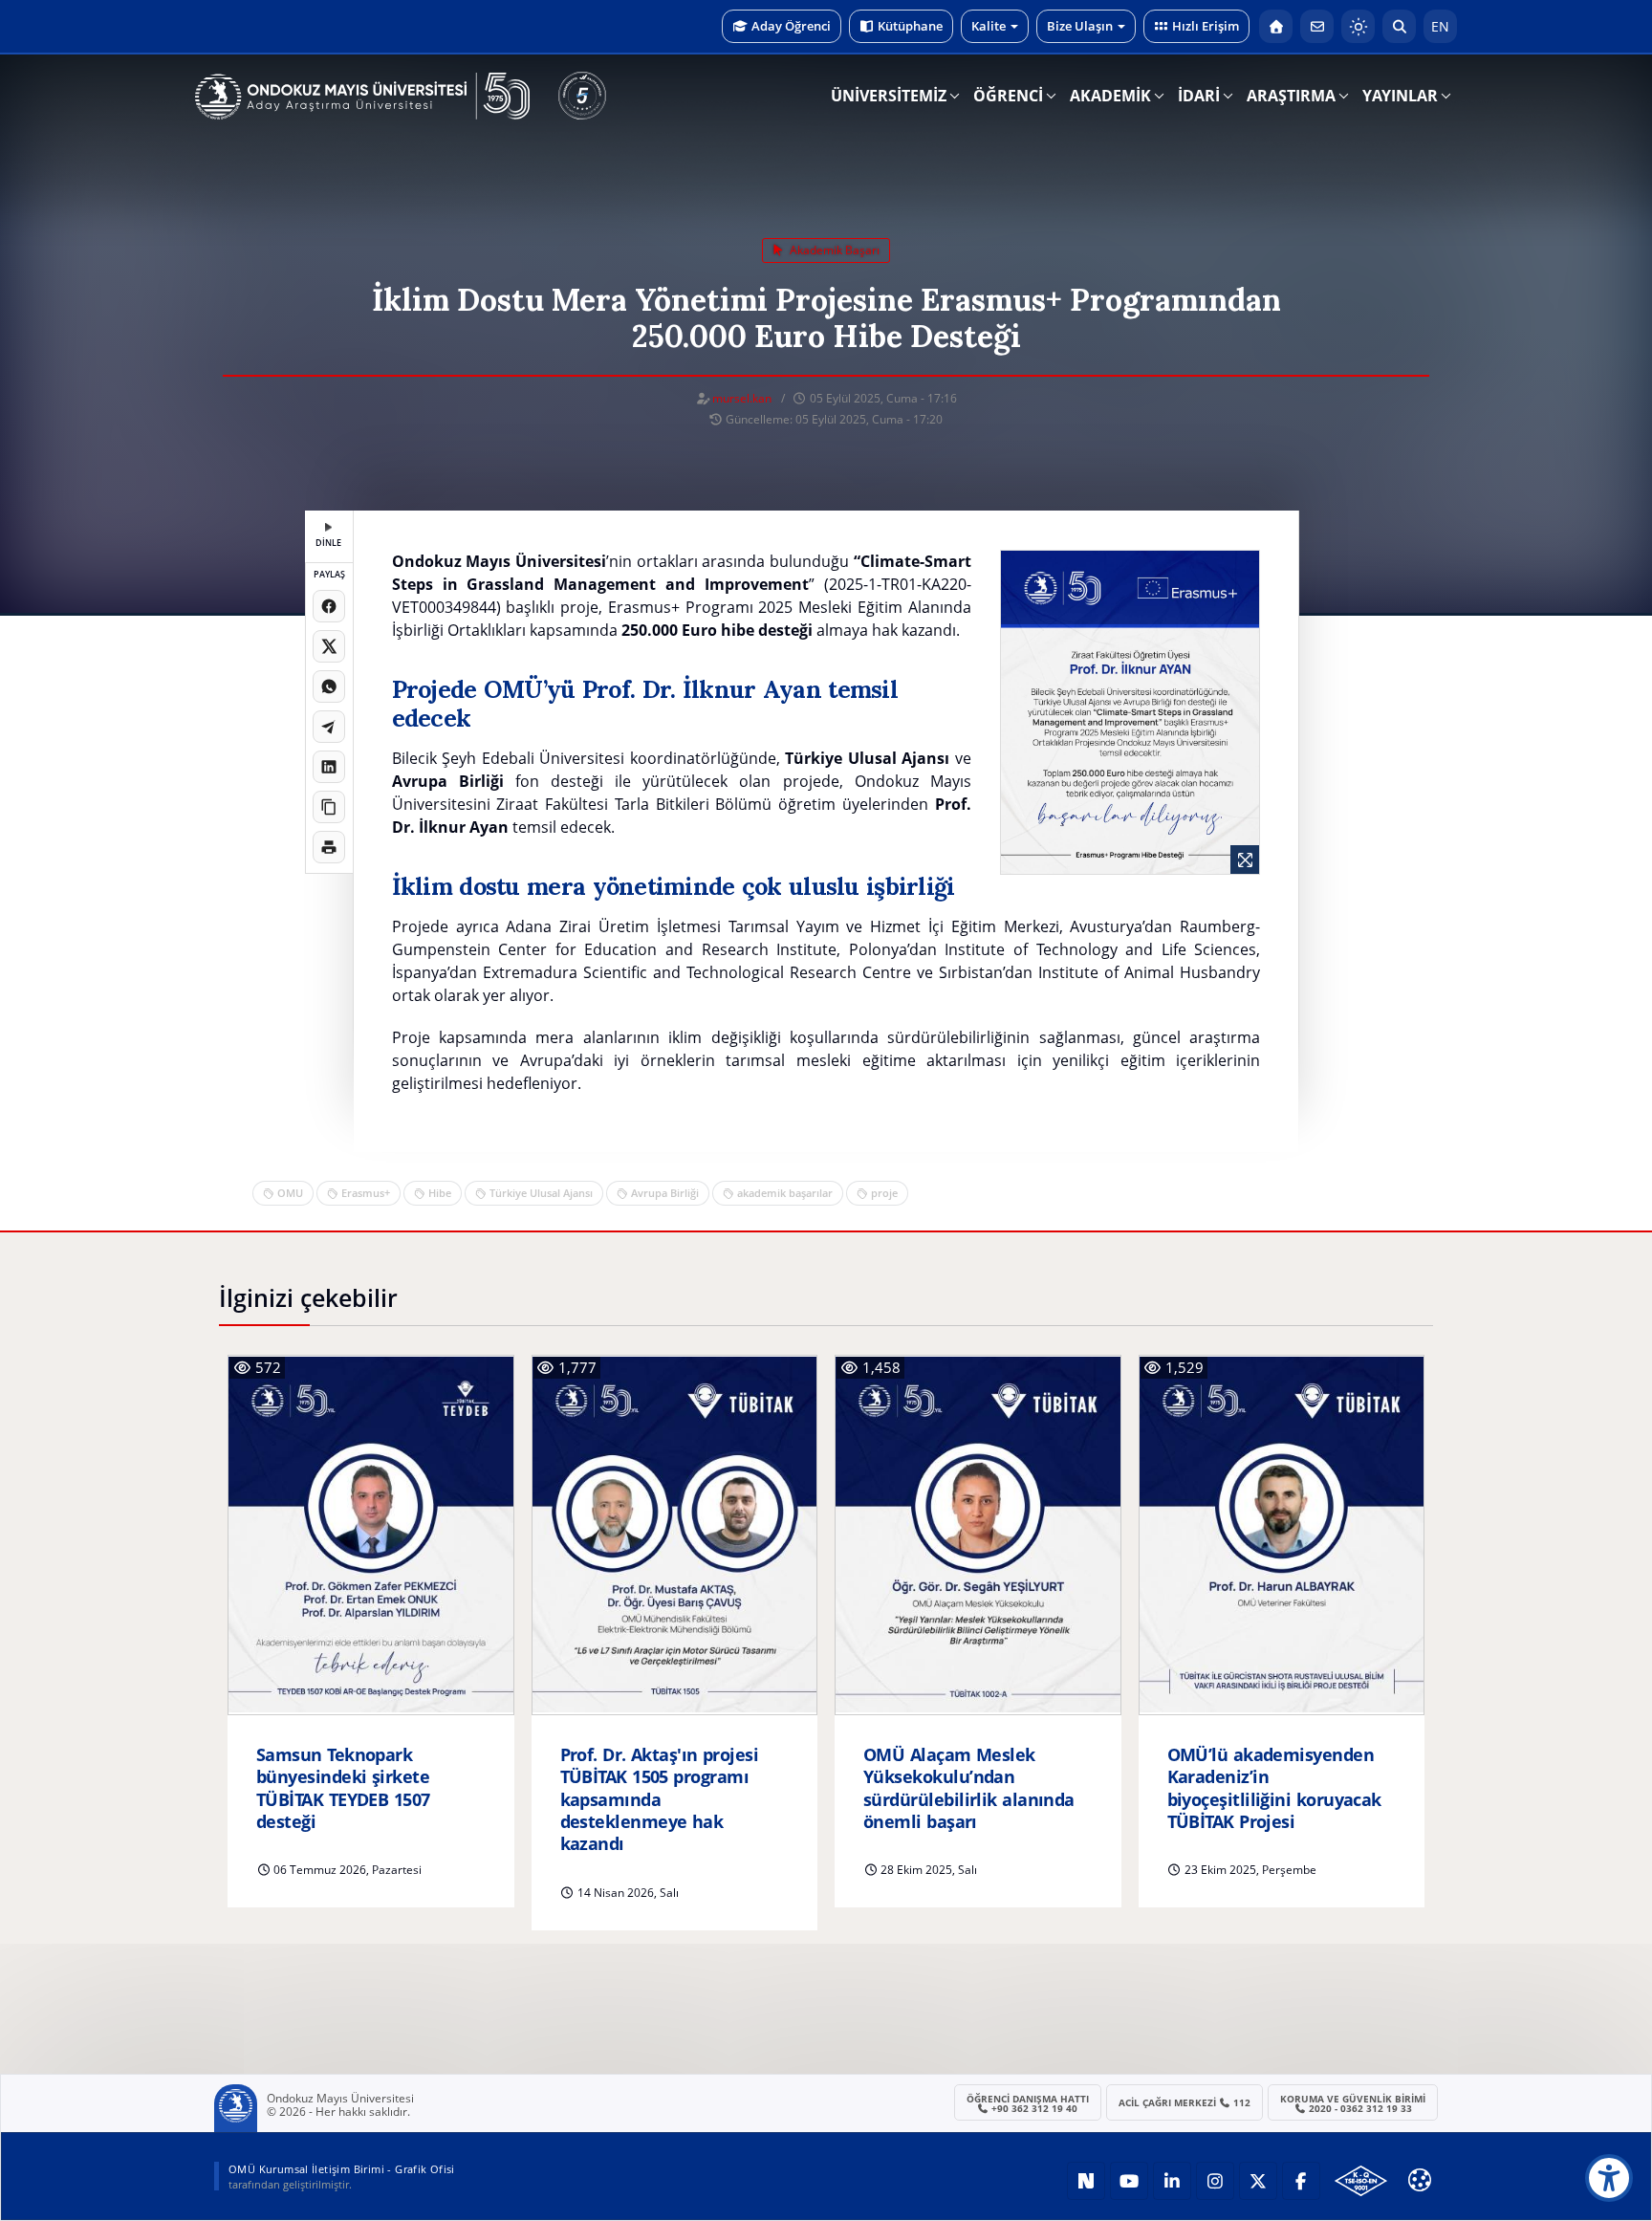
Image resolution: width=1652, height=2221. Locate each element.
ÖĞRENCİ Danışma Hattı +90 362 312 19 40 (1028, 2103)
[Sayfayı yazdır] (329, 847)
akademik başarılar (785, 1193)
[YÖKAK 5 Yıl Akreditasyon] (582, 96)
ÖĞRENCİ (1008, 96)
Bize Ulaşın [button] (1080, 26)
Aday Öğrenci (791, 26)
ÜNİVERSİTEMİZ (889, 96)
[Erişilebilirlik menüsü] (1609, 2178)
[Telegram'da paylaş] (329, 727)
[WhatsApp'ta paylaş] (329, 686)
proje (884, 1193)
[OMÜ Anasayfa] (1276, 26)
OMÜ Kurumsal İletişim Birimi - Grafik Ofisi (342, 2169)
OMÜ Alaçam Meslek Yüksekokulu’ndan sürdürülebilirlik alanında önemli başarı (969, 1788)
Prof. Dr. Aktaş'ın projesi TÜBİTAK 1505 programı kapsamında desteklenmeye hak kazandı (660, 1800)
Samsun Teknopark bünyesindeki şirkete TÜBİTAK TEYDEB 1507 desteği (343, 1788)
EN (1440, 26)
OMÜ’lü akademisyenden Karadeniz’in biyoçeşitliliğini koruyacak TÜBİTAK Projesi (1274, 1788)
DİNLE (328, 543)
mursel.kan (742, 398)
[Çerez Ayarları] (1420, 2180)
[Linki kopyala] (329, 807)
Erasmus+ (366, 1193)
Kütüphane (910, 26)
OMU (290, 1193)
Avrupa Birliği (665, 1193)
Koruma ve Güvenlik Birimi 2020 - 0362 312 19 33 (1353, 2103)
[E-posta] (1317, 26)
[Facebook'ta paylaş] (329, 606)
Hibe (440, 1193)
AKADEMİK (1110, 96)
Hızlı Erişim (1206, 26)
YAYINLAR (1400, 96)
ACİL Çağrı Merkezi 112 (1185, 2102)
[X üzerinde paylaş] (329, 646)
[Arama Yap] (1399, 26)
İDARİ (1199, 96)
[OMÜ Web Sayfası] (362, 97)
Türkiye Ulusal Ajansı (541, 1193)
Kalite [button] (989, 26)
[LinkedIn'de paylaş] (329, 767)
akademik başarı (833, 250)
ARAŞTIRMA (1291, 96)
